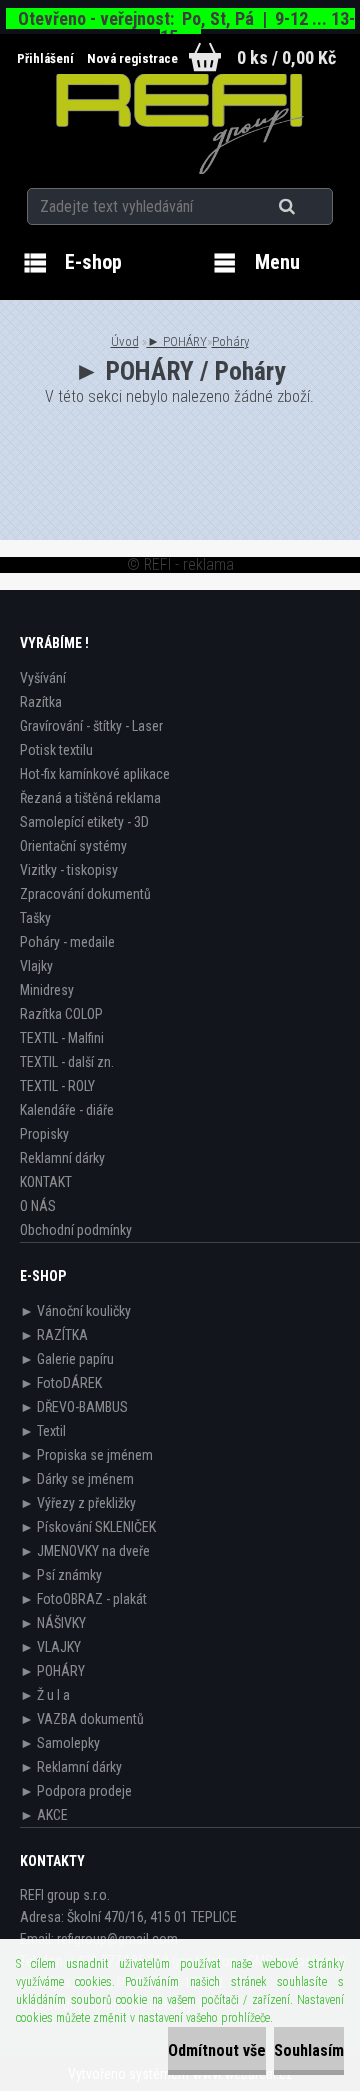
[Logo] (180, 124)
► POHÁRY (177, 341)
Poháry (230, 341)
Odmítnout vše (217, 2050)
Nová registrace (132, 58)
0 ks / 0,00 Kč (286, 57)
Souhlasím (309, 2050)
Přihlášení (47, 58)
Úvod (125, 341)
